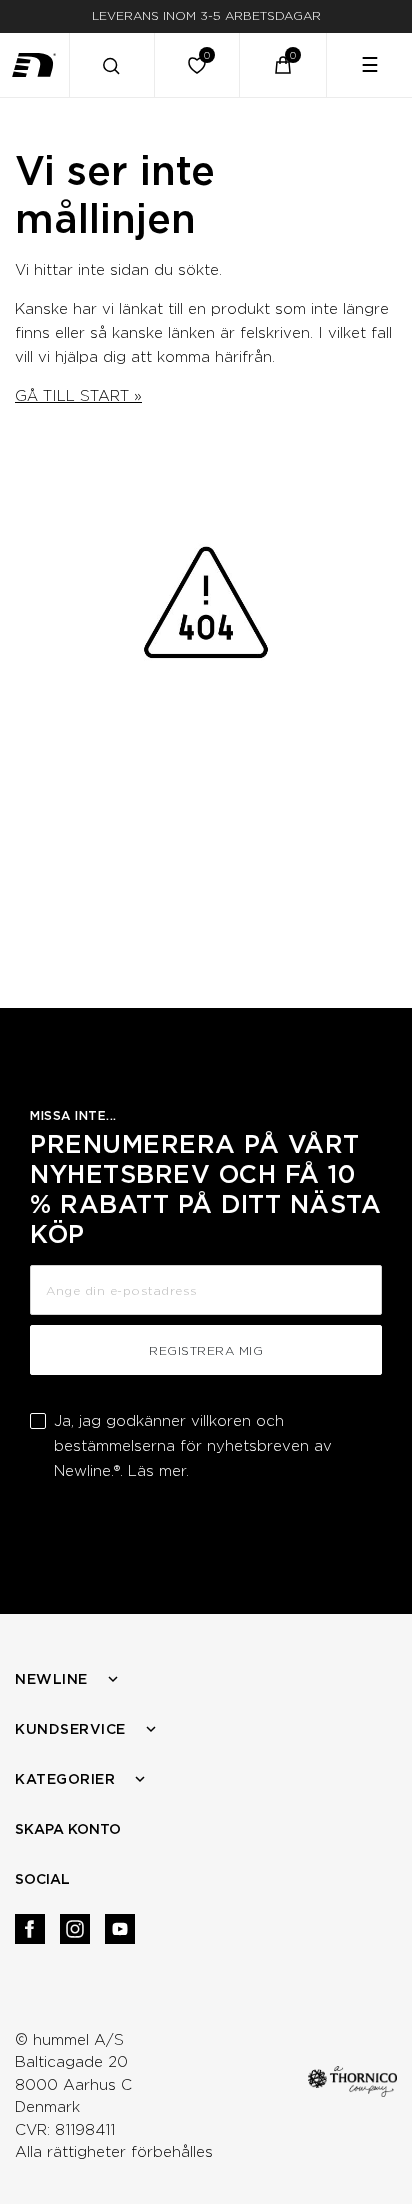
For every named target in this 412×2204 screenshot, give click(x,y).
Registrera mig (206, 1350)
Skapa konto (68, 1829)
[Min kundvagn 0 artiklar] (283, 65)
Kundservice (70, 1729)
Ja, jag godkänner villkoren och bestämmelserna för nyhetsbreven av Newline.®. (193, 1446)
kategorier (65, 1779)
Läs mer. (158, 1471)
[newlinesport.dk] (34, 65)
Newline (51, 1679)
